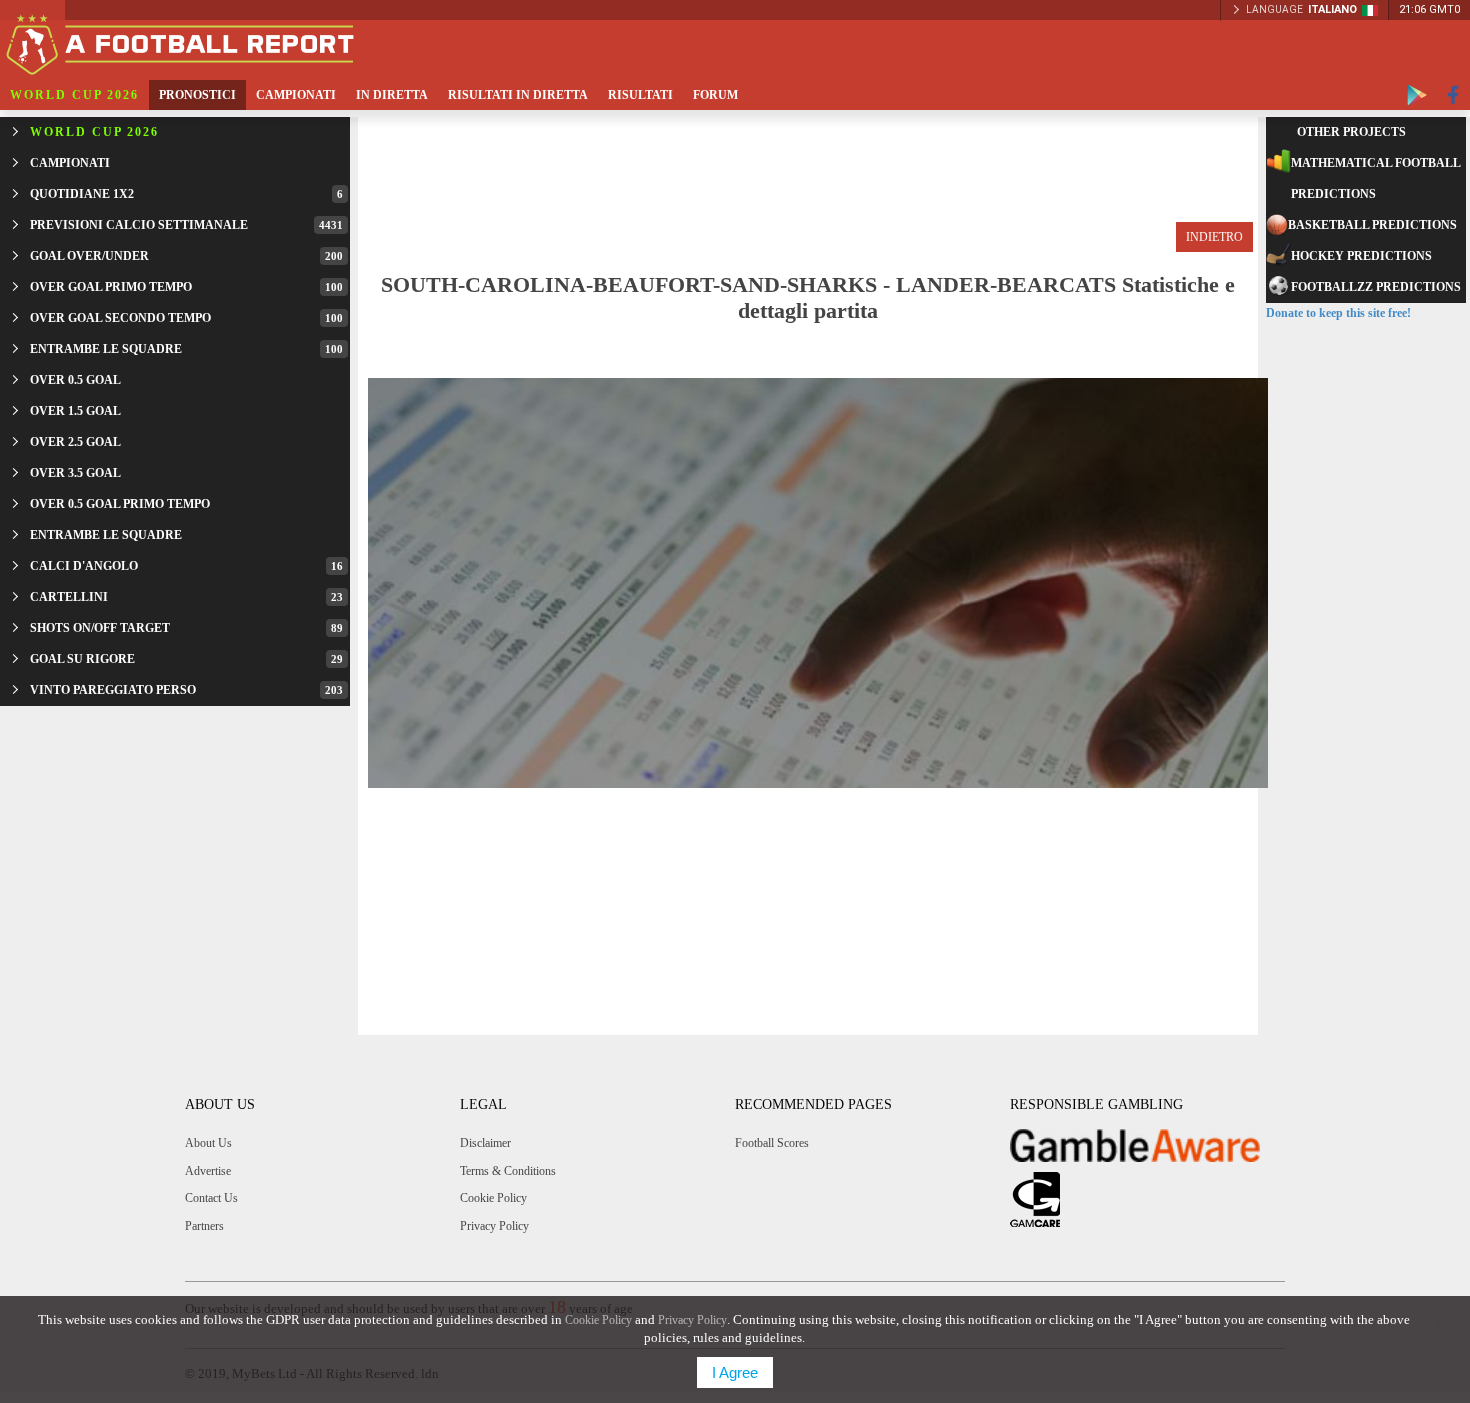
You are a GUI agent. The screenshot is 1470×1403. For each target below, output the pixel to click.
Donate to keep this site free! (1338, 313)
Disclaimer (485, 1143)
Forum (715, 95)
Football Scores (772, 1143)
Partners (204, 1226)
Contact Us (211, 1198)
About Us (208, 1143)
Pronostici (197, 95)
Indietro (1214, 237)
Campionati (296, 95)
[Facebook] (1453, 95)
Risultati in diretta (518, 95)
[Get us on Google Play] (1417, 95)
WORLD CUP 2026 (74, 95)
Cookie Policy (493, 1198)
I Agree (735, 1372)
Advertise (208, 1171)
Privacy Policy (494, 1226)
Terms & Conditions (508, 1171)
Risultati (640, 95)
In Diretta (392, 95)
